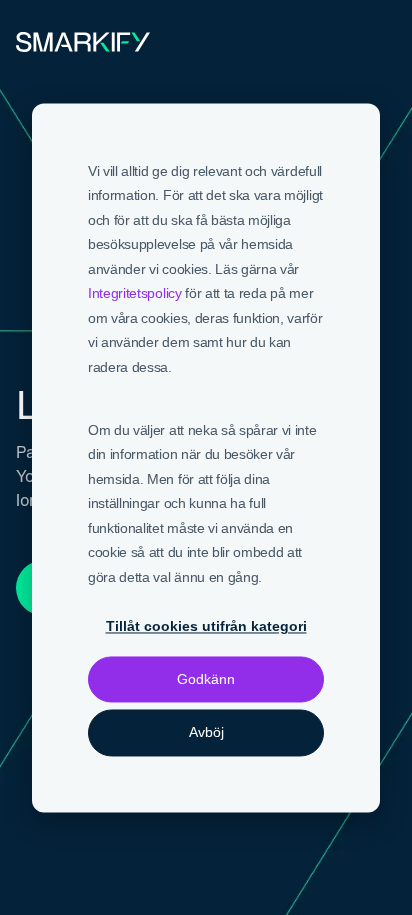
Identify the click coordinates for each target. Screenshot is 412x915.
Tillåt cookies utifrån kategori (206, 626)
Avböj (206, 733)
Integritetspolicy (135, 293)
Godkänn (206, 680)
